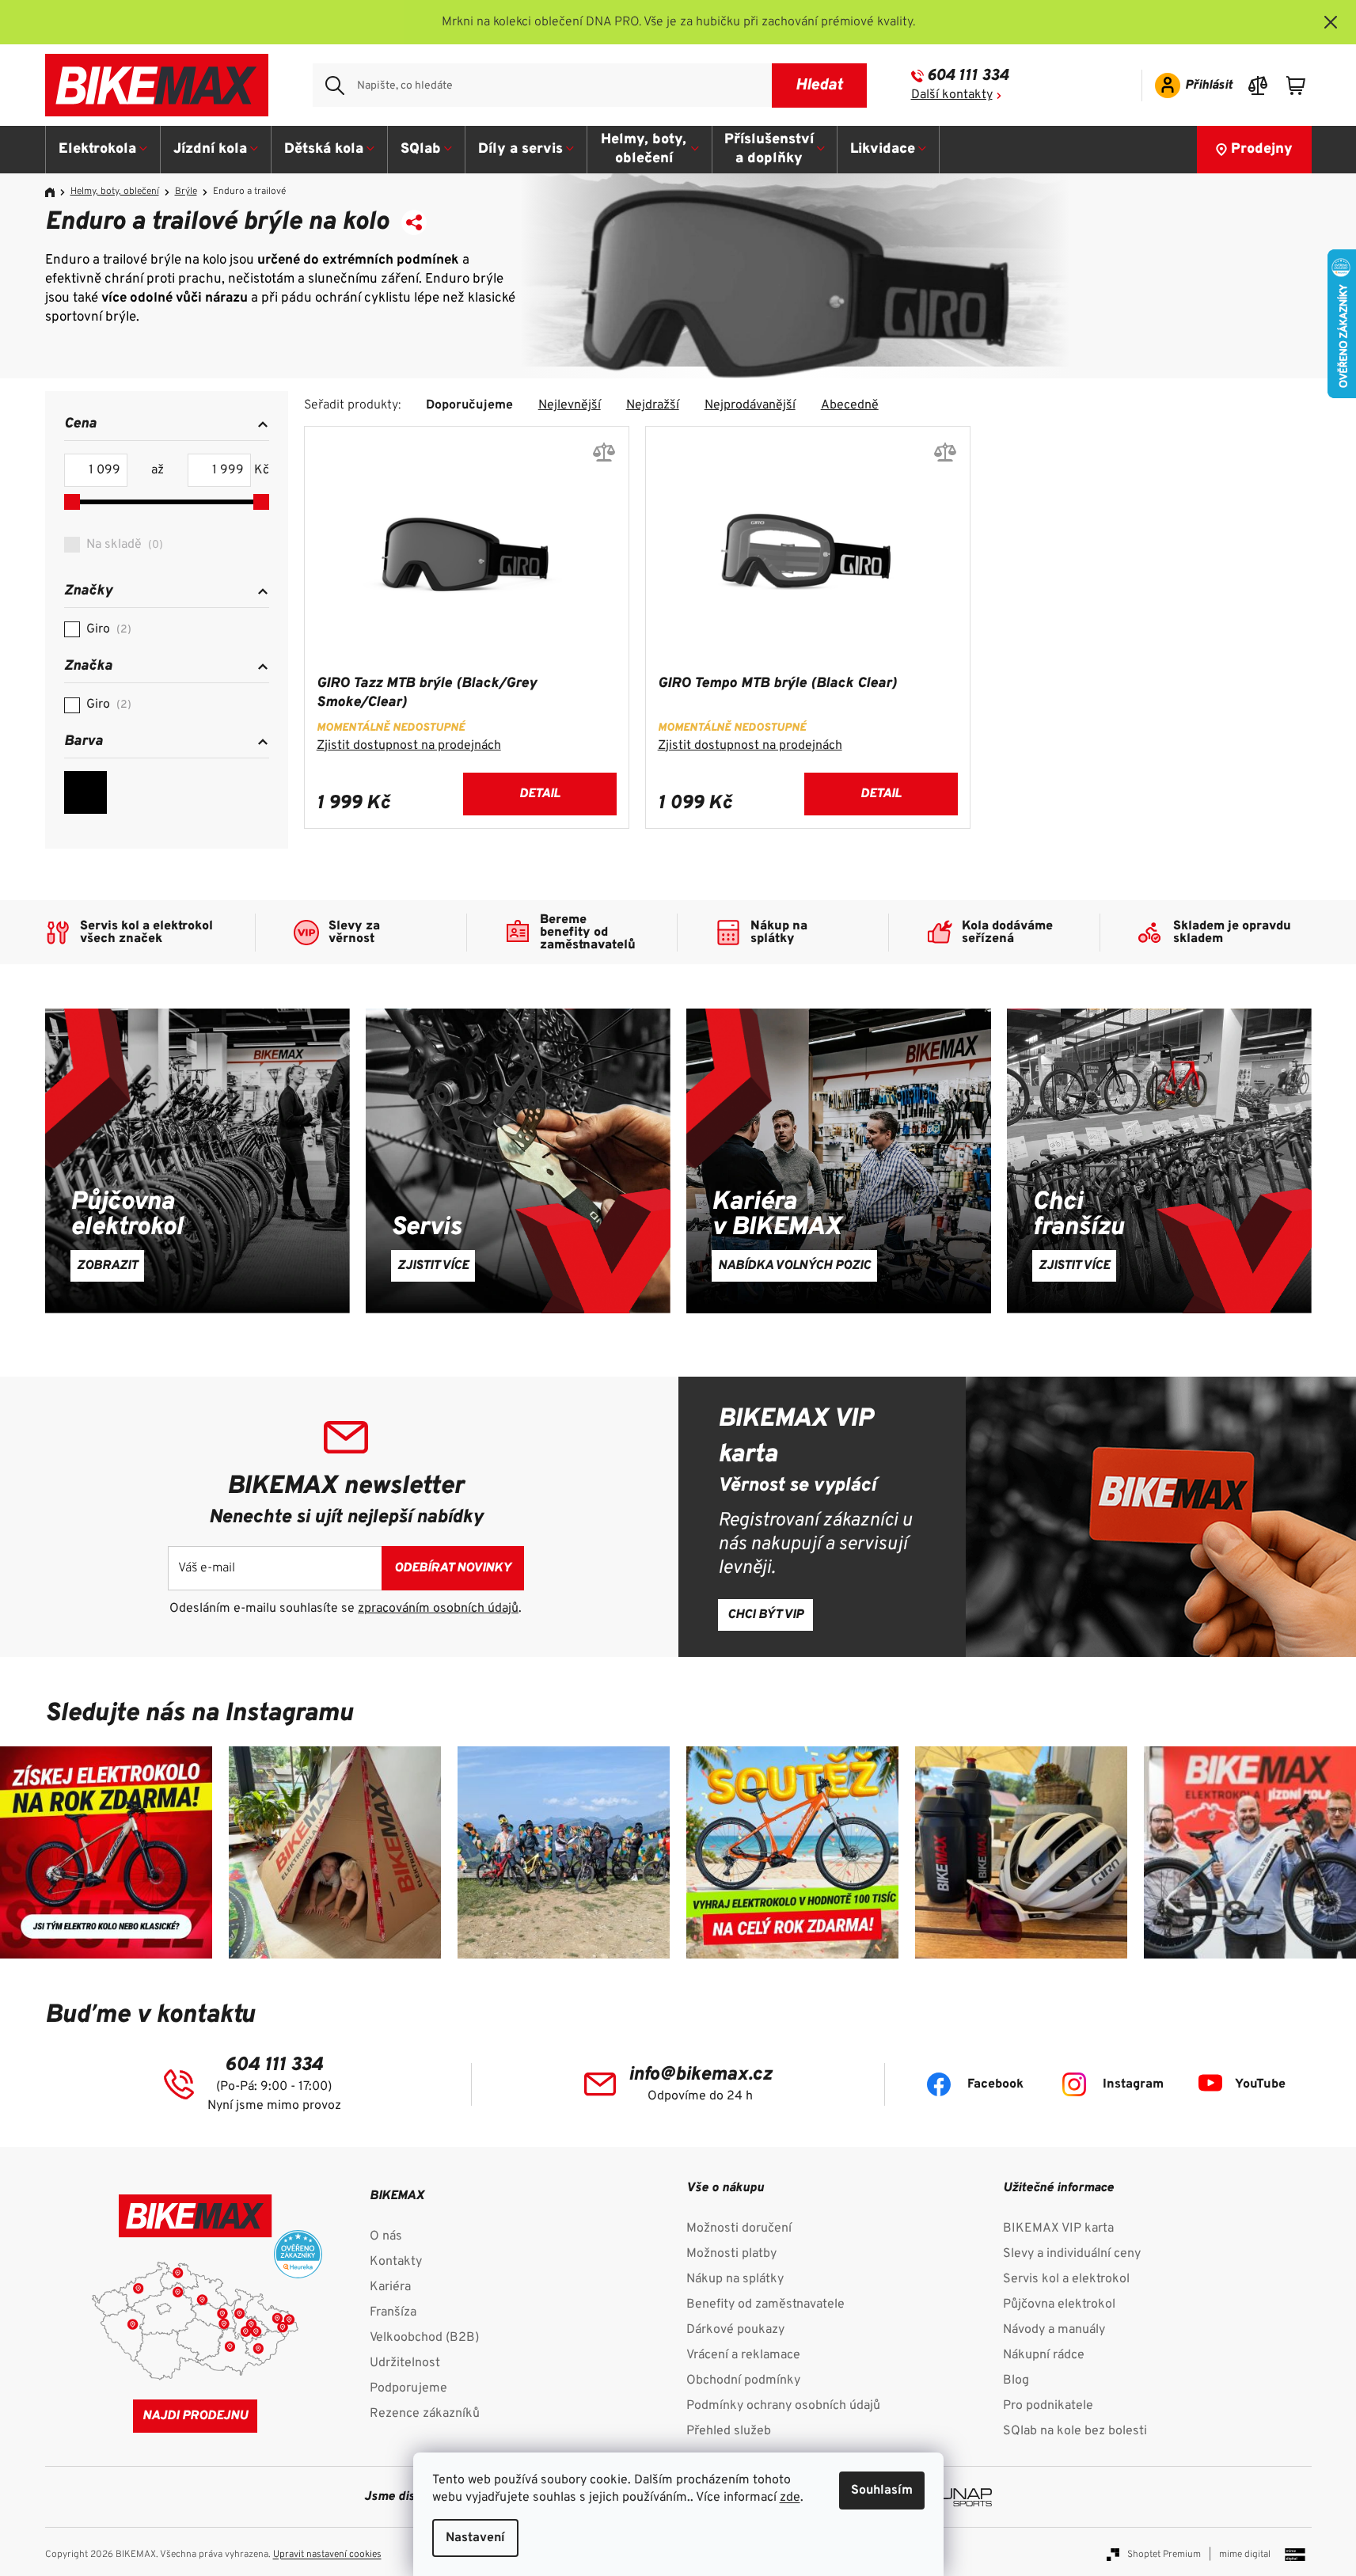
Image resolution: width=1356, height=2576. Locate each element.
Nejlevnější (570, 405)
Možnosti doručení (739, 2228)
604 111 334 (968, 76)
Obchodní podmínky (743, 2380)
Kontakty (396, 2262)
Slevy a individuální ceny (1072, 2254)
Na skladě (123, 545)
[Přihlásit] (1189, 85)
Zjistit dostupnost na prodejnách (409, 746)
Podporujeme (408, 2388)
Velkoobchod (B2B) (424, 2338)
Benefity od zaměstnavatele (765, 2304)
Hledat (819, 85)
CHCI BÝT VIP (765, 1615)
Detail (539, 794)
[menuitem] (103, 150)
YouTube (1260, 2084)
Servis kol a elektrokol (1066, 2279)
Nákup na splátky (735, 2279)
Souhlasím (882, 2491)
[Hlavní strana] (55, 192)
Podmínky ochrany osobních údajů (783, 2406)
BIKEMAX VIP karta (1058, 2228)
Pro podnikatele (1048, 2406)
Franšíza (393, 2312)
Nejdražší (653, 405)
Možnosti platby (731, 2254)
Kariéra (390, 2287)
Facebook (995, 2084)
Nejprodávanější (750, 405)
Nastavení (475, 2538)
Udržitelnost (405, 2363)
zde (790, 2498)
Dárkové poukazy (735, 2330)
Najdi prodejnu (195, 2416)
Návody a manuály (1054, 2330)
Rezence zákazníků (425, 2414)
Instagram (1133, 2084)
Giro (107, 629)
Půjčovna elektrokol (1059, 2304)
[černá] (85, 792)
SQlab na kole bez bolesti (1075, 2431)
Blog (1016, 2380)
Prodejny (1262, 149)
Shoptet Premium (1164, 2555)
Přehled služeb (729, 2431)
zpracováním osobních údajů (438, 1609)
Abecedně (850, 405)
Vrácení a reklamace (743, 2355)
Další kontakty (952, 95)
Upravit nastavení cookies (327, 2555)
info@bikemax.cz (700, 2075)
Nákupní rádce (1044, 2355)
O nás (386, 2236)
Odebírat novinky (453, 1568)
